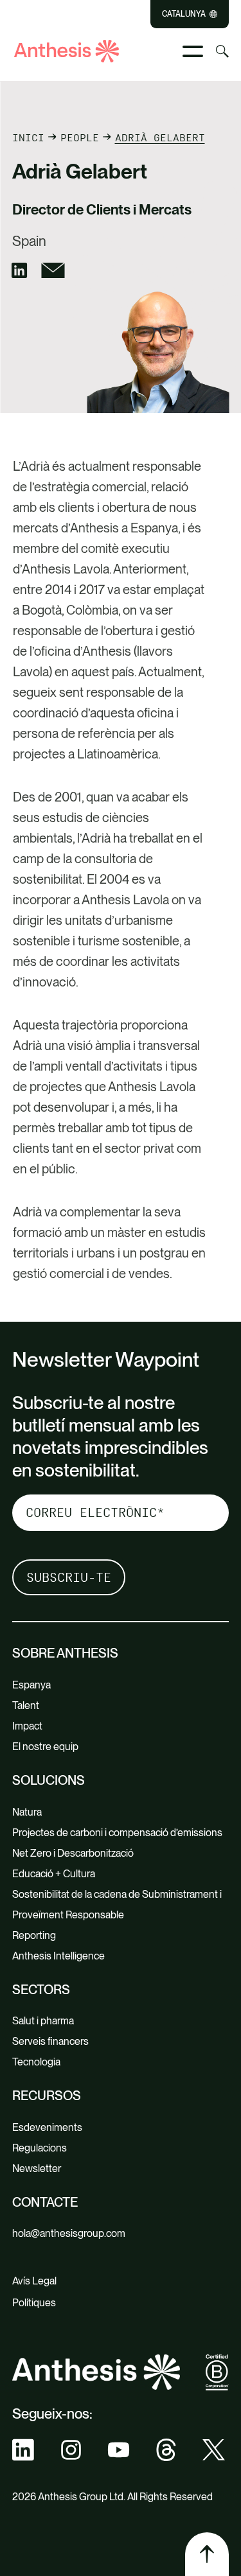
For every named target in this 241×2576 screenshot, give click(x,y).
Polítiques (34, 2303)
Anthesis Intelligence (58, 1956)
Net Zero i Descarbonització (73, 1853)
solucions (49, 1780)
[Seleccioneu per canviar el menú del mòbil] (193, 51)
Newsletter (37, 2169)
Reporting (34, 1935)
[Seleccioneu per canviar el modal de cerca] (222, 51)
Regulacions (40, 2148)
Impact (27, 1726)
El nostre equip (45, 1747)
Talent (26, 1705)
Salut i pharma (43, 2021)
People (80, 138)
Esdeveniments (47, 2127)
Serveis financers (50, 2041)
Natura (27, 1812)
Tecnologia (36, 2062)
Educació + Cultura (54, 1874)
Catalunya (184, 14)
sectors (41, 1990)
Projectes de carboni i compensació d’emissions (117, 1833)
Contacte (45, 2202)
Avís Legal (34, 2281)
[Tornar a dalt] (207, 2554)
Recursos (47, 2096)
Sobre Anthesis (65, 1653)
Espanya (31, 1685)
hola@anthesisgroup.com (69, 2233)
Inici (28, 138)
